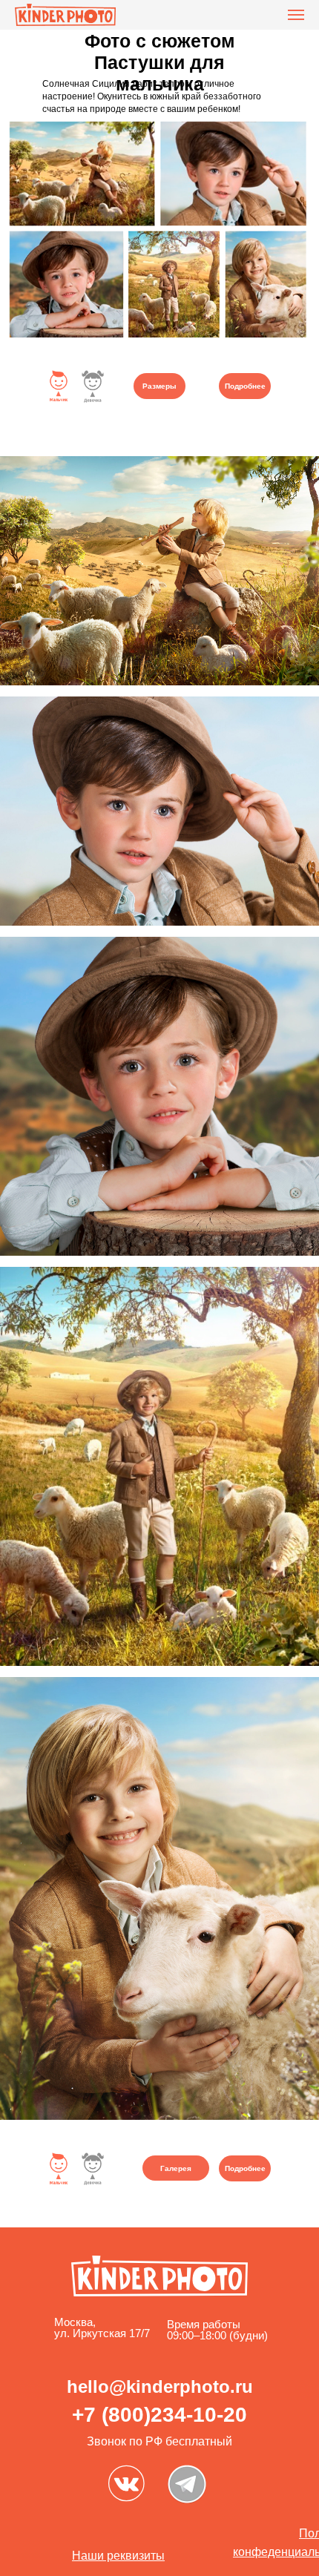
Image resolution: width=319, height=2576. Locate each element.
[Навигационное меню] (296, 15)
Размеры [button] (159, 386)
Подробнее (245, 386)
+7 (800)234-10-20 (159, 2415)
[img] (126, 2483)
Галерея (176, 2168)
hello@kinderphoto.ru (160, 2386)
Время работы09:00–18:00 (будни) (217, 2330)
